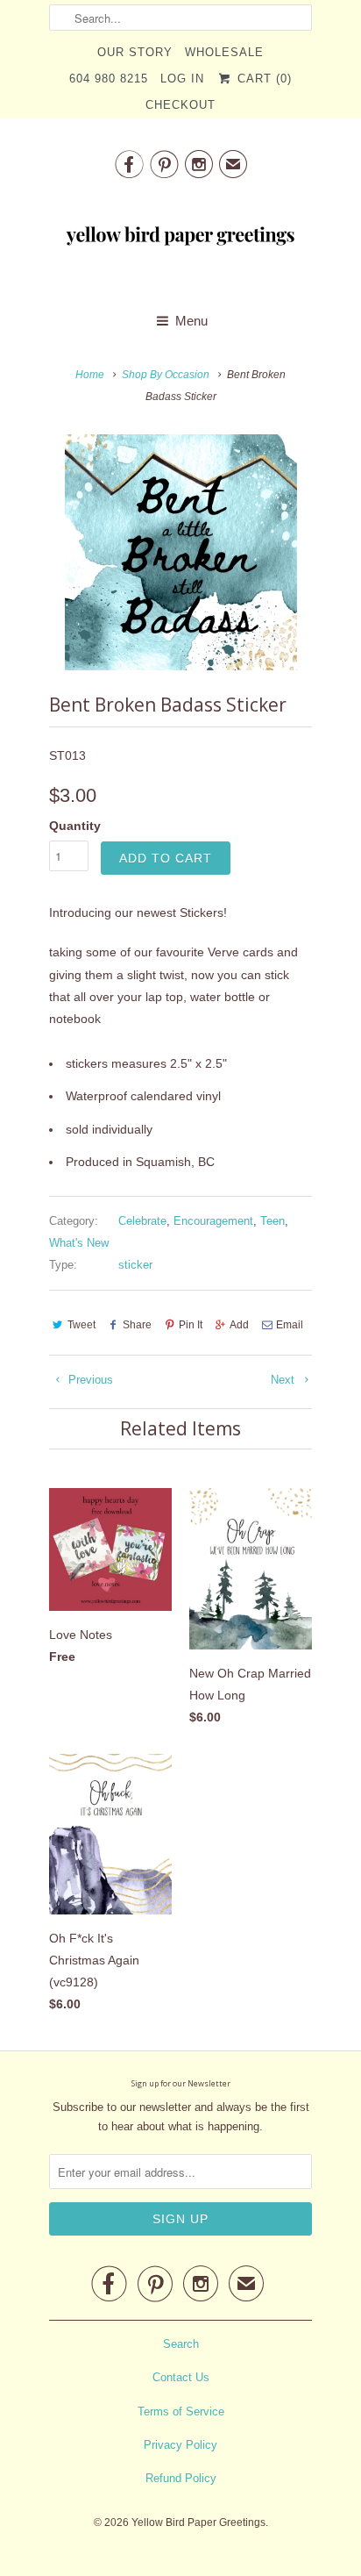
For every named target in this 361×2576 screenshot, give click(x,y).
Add (239, 1325)
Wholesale (224, 52)
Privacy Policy (180, 2445)
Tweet (81, 1325)
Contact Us (181, 2377)
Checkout (180, 105)
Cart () (262, 79)
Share (137, 1325)
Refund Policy (181, 2478)
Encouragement (213, 1221)
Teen (273, 1221)
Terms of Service (181, 2411)
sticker (135, 1265)
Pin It (191, 1325)
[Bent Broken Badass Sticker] (180, 552)
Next (284, 1380)
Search (181, 2344)
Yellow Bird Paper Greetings (198, 2522)
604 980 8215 (109, 79)
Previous (89, 1380)
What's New (79, 1243)
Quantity (75, 826)
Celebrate (142, 1221)
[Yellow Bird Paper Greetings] (180, 240)
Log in (182, 79)
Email (290, 1325)
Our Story (135, 52)
